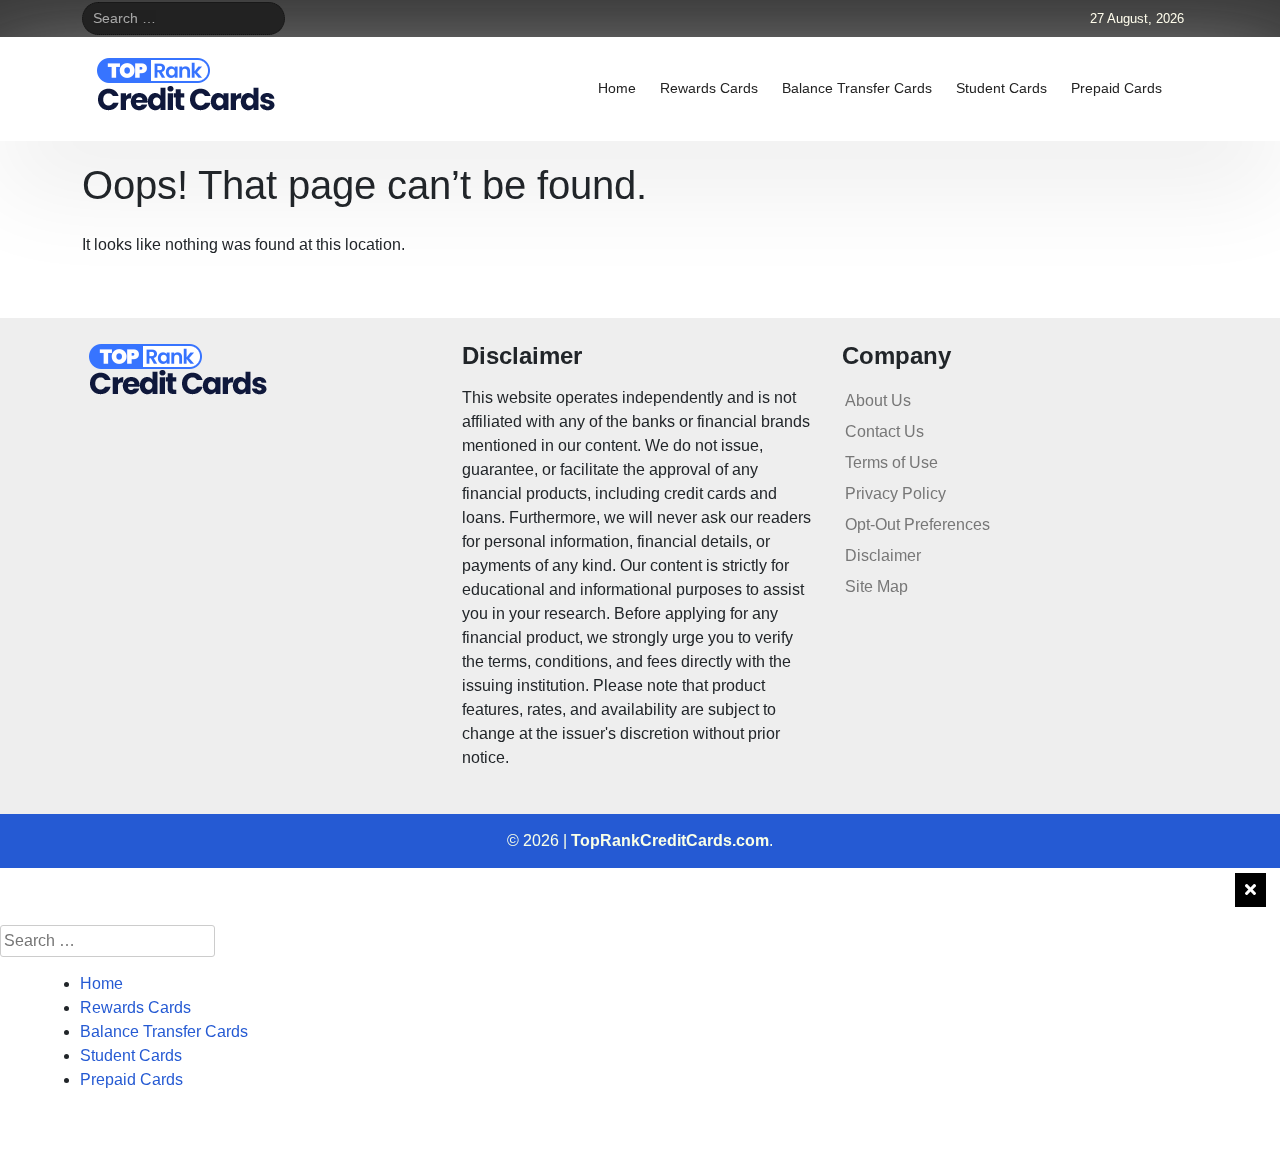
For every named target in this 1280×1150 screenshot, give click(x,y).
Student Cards (1001, 88)
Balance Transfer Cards (857, 88)
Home (617, 88)
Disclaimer (883, 555)
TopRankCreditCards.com (670, 840)
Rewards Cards (709, 88)
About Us (878, 400)
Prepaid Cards (1116, 88)
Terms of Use (891, 462)
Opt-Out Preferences (917, 524)
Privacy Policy (895, 493)
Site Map (876, 586)
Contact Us (884, 431)
